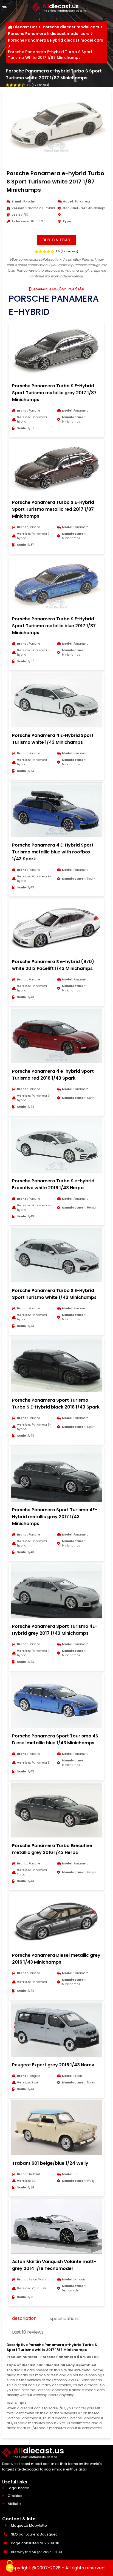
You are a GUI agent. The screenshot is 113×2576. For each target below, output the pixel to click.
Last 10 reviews (28, 2332)
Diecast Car (25, 27)
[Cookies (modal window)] (10, 2567)
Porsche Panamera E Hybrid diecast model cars (56, 40)
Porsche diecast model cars (71, 27)
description (24, 2318)
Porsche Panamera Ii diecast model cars (49, 34)
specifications (65, 2319)
